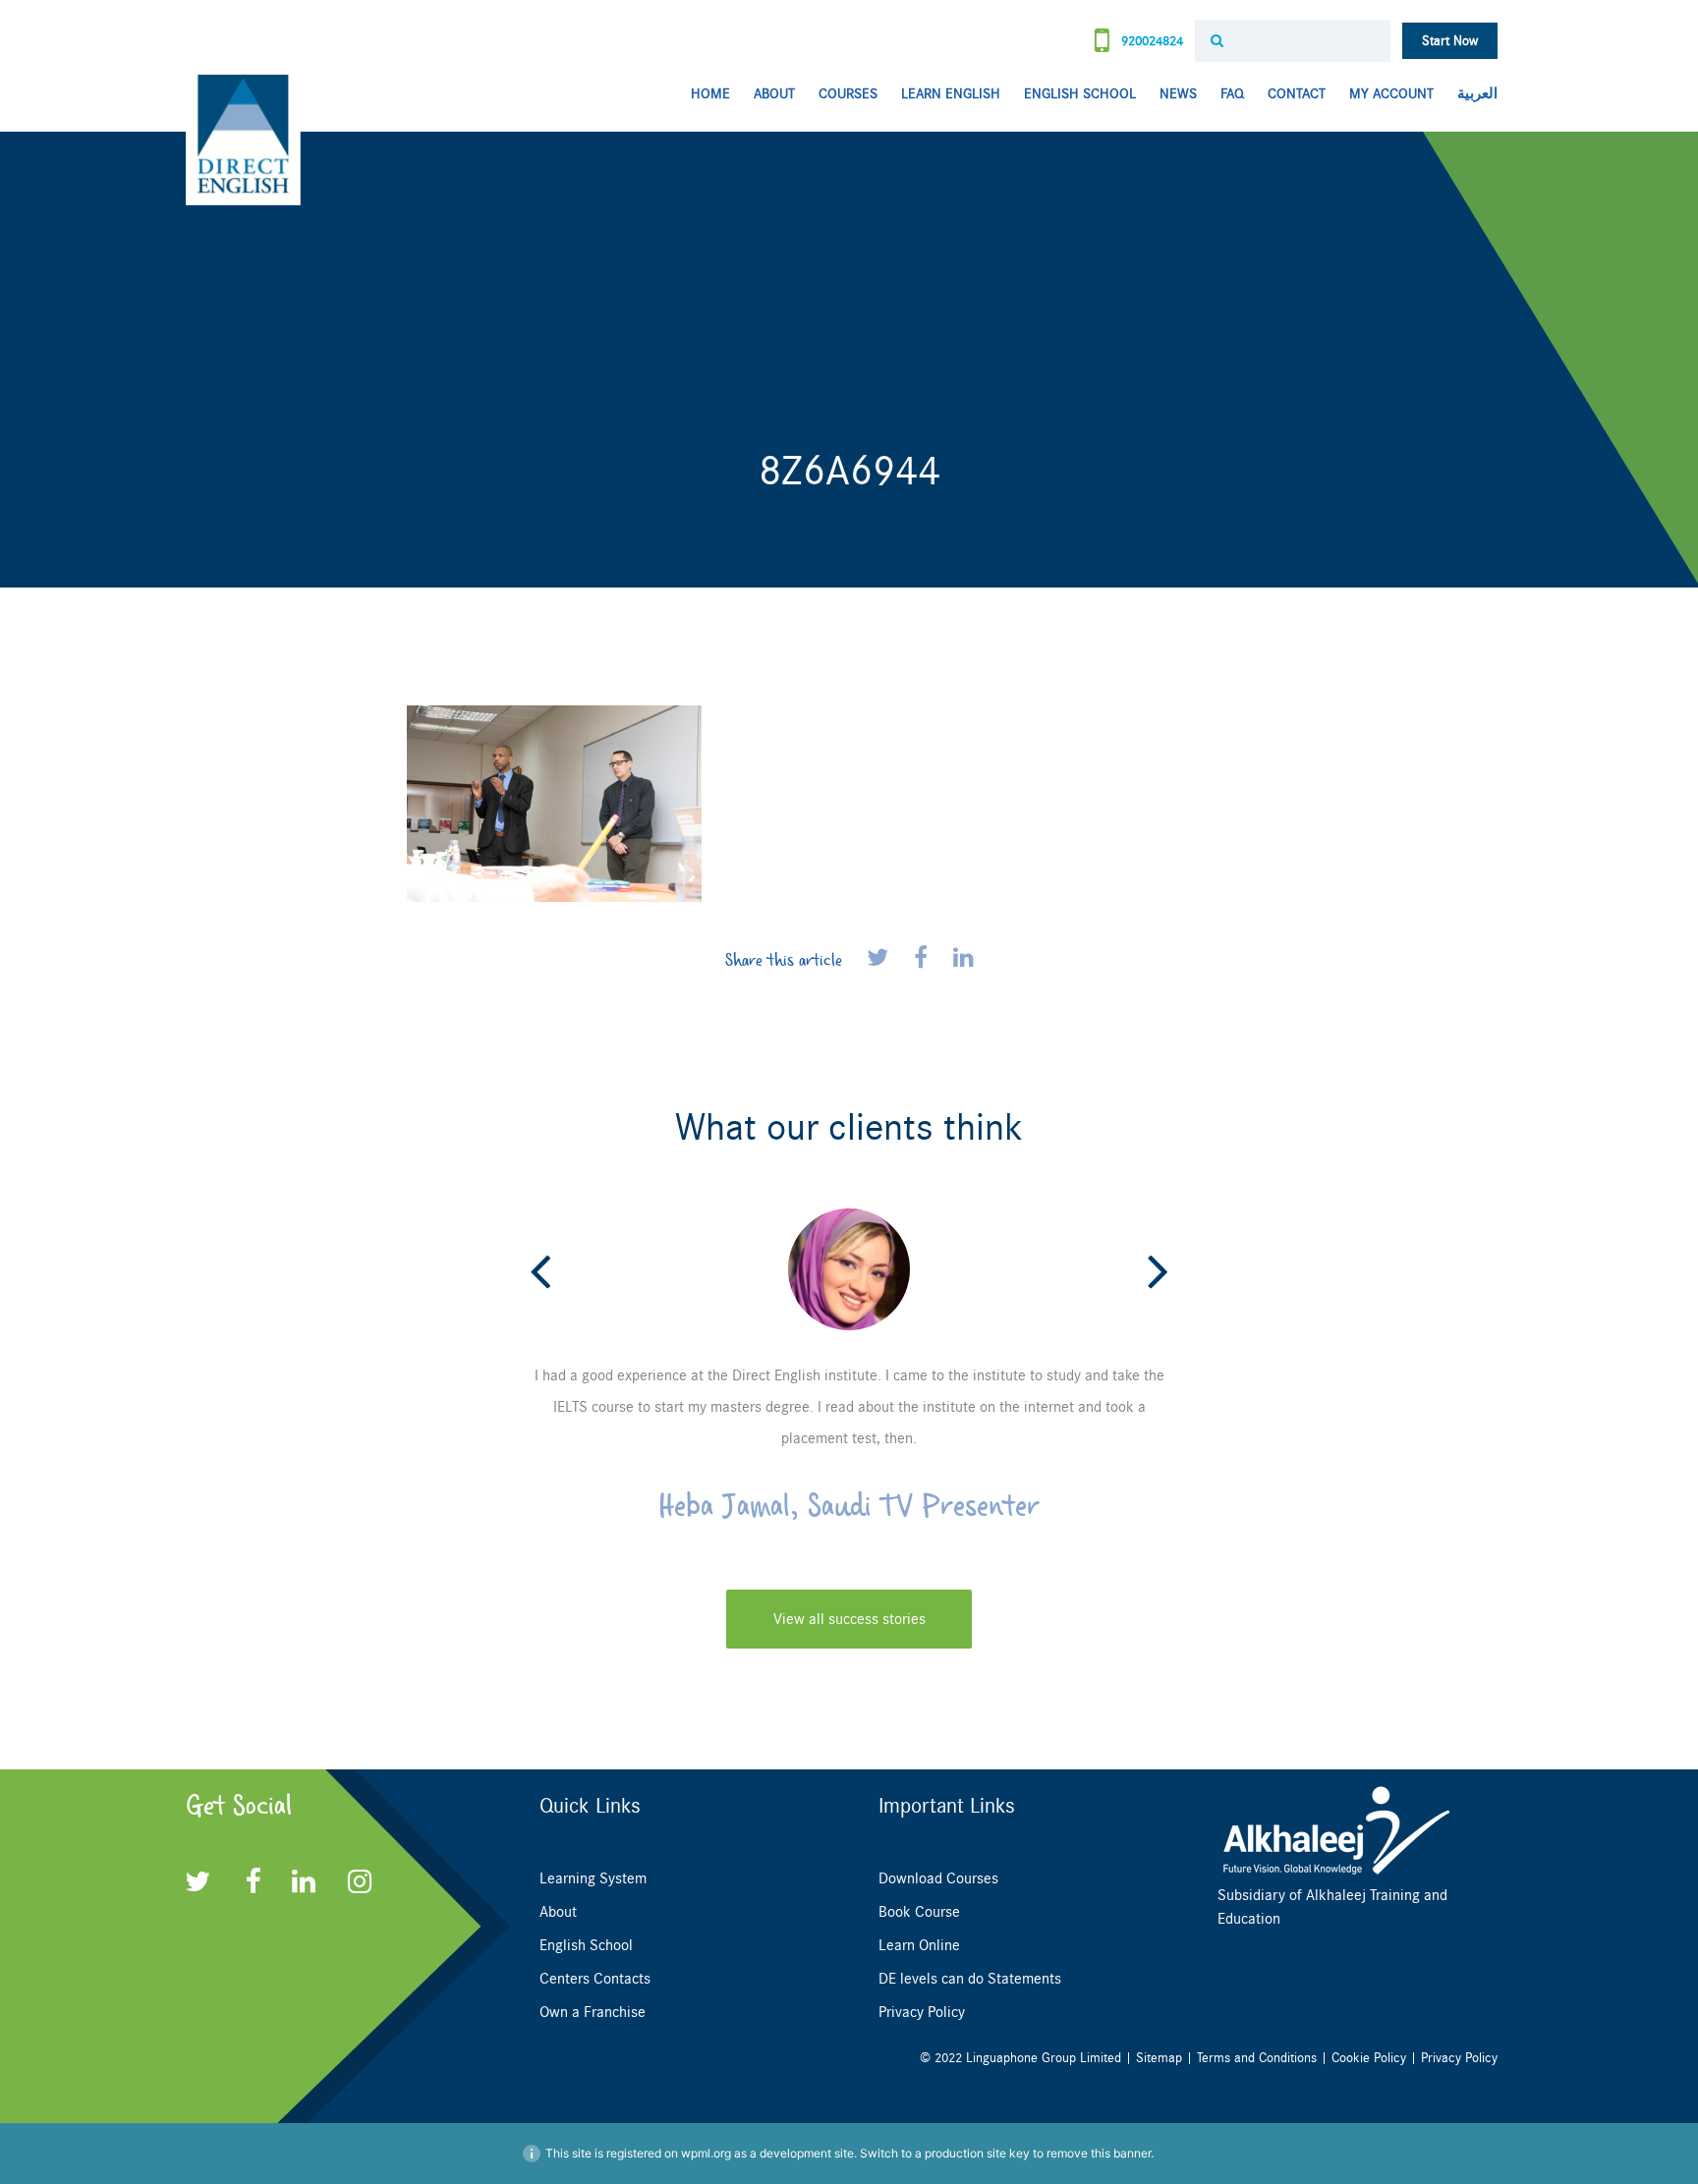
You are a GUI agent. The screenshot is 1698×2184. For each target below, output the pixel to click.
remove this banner (1099, 2153)
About (774, 94)
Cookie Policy (1369, 2058)
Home (710, 94)
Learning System (593, 1878)
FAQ (1232, 94)
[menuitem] (1472, 95)
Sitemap (1159, 2058)
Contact (1297, 94)
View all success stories (849, 1619)
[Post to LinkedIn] (963, 959)
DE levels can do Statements (970, 1979)
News (1178, 94)
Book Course (919, 1912)
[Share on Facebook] (924, 959)
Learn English (951, 94)
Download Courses (938, 1878)
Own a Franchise (593, 2012)
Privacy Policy (922, 2012)
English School (1080, 94)
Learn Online (919, 1945)
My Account (1391, 94)
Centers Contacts (595, 1979)
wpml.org (706, 2153)
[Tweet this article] (880, 959)
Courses (848, 94)
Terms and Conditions (1257, 2058)
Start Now (1450, 41)
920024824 (1150, 41)
